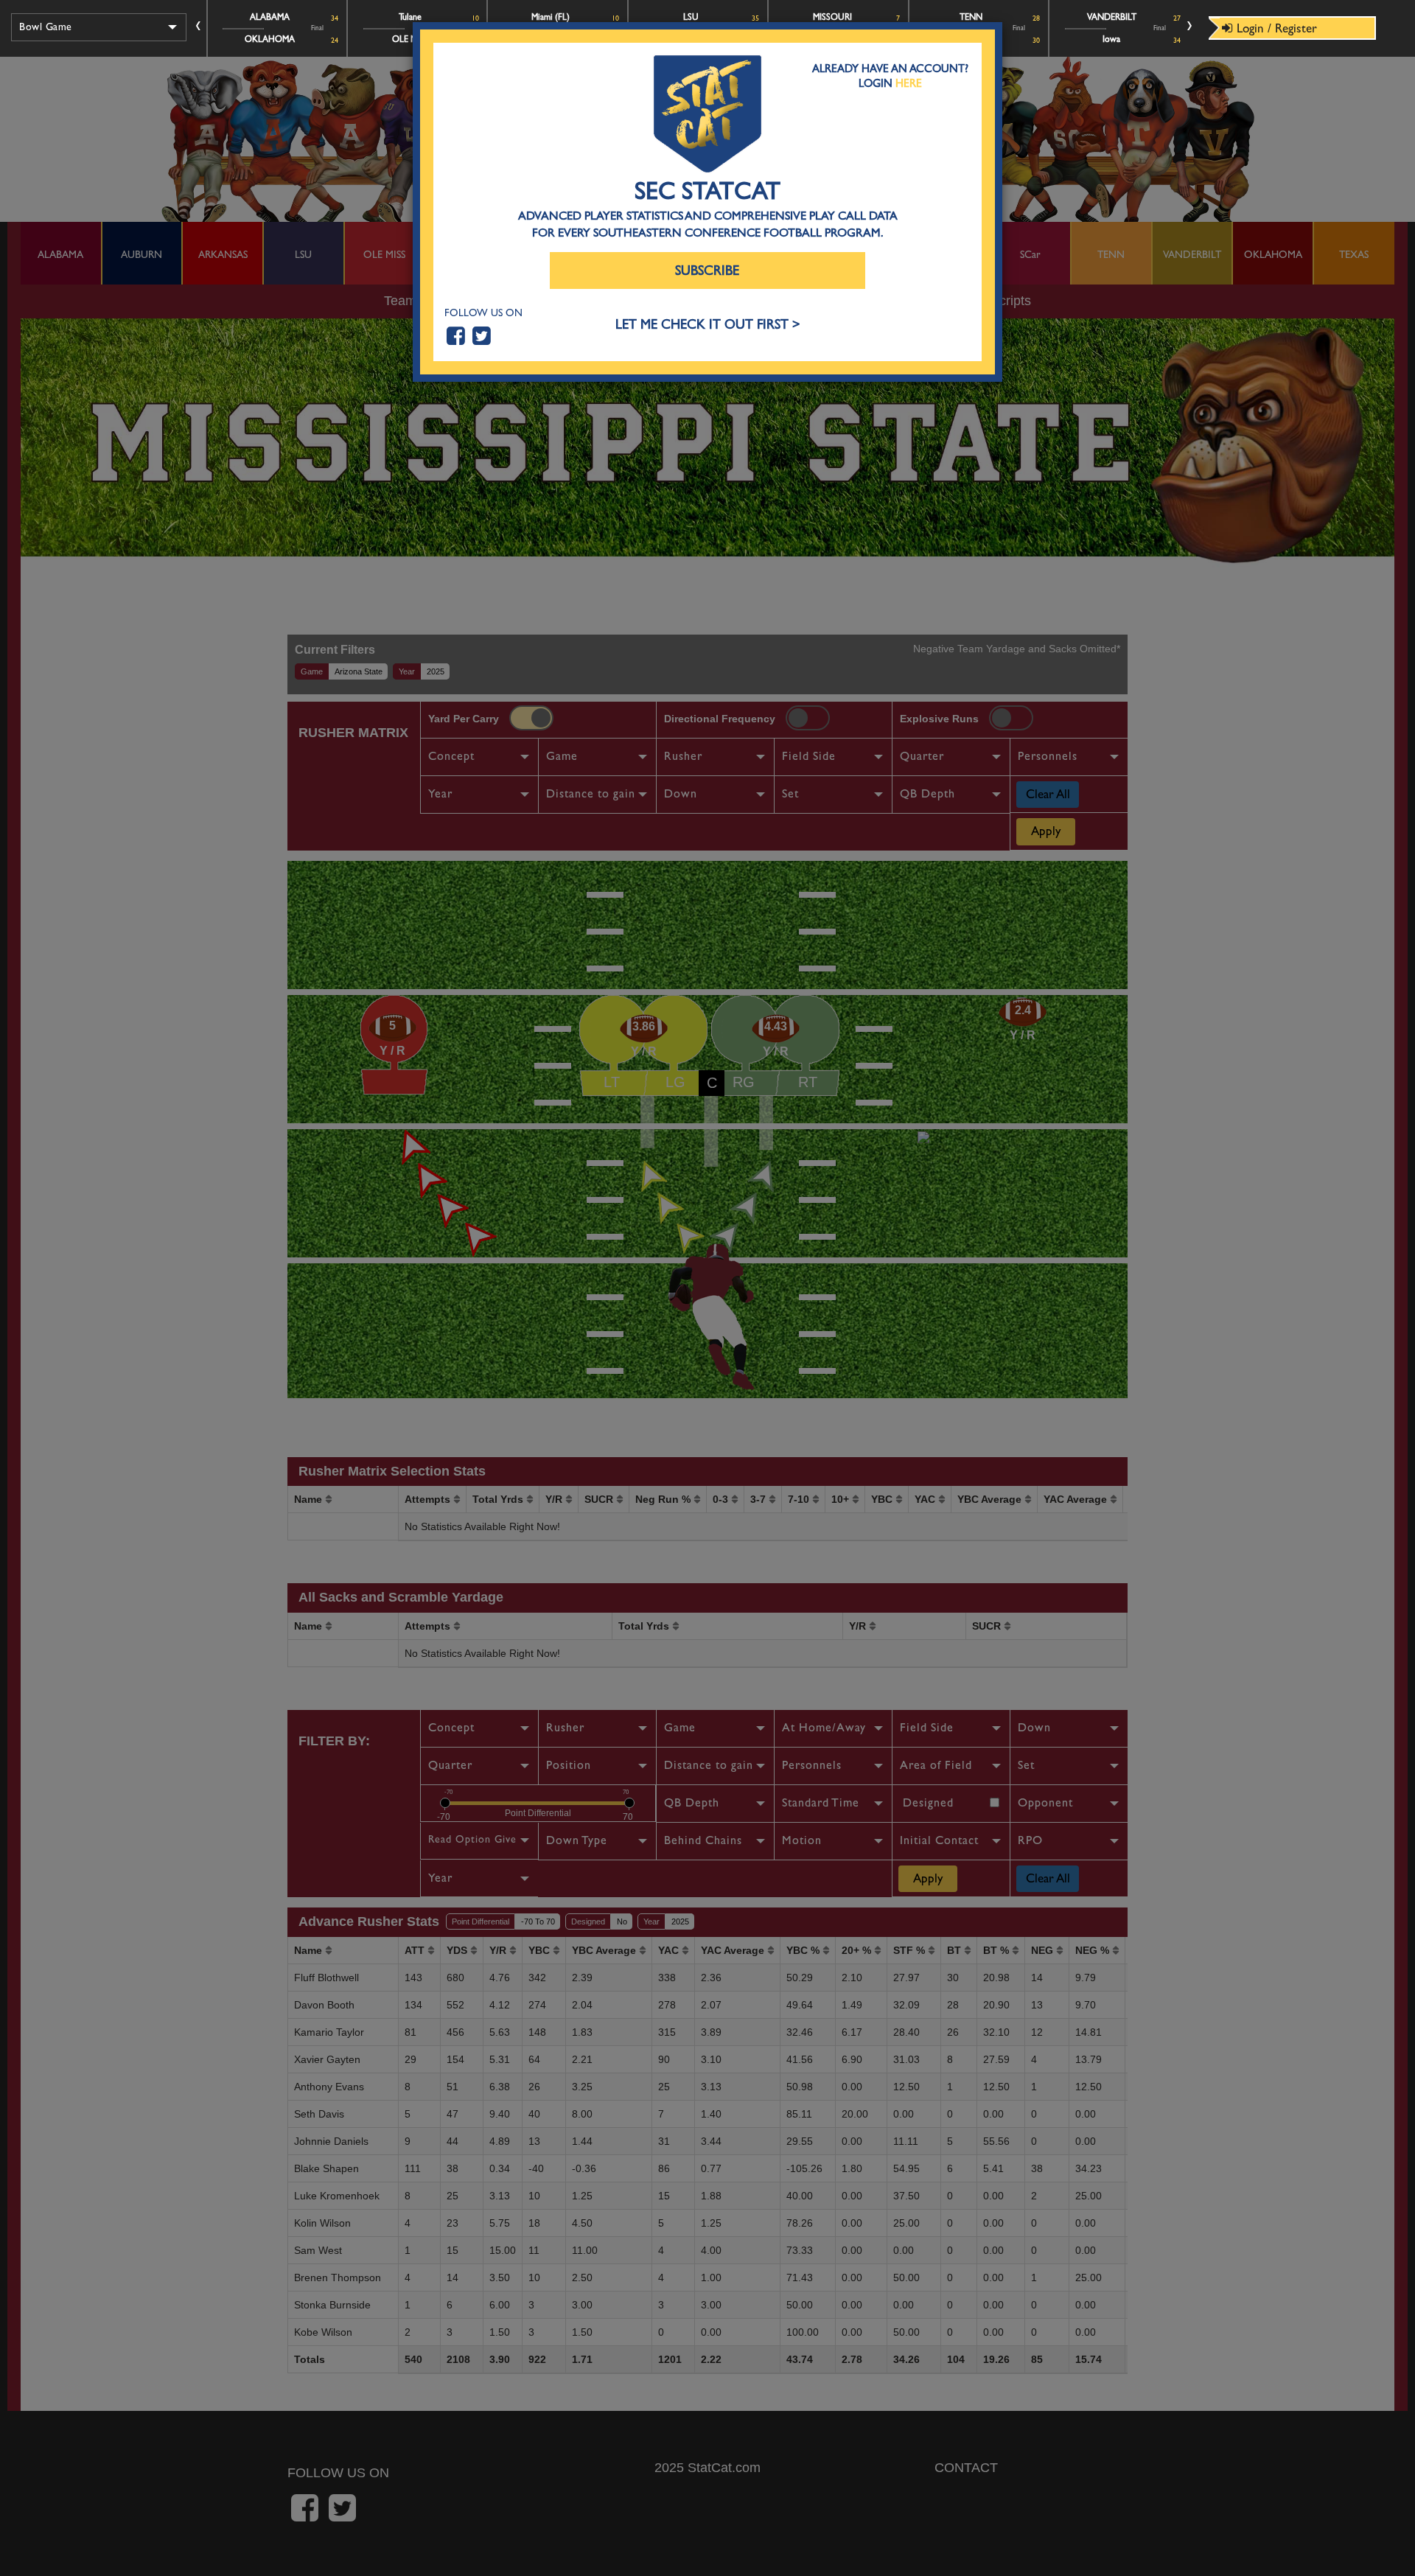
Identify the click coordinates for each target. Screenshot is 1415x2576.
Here (909, 83)
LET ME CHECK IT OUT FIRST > (708, 325)
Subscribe (707, 271)
